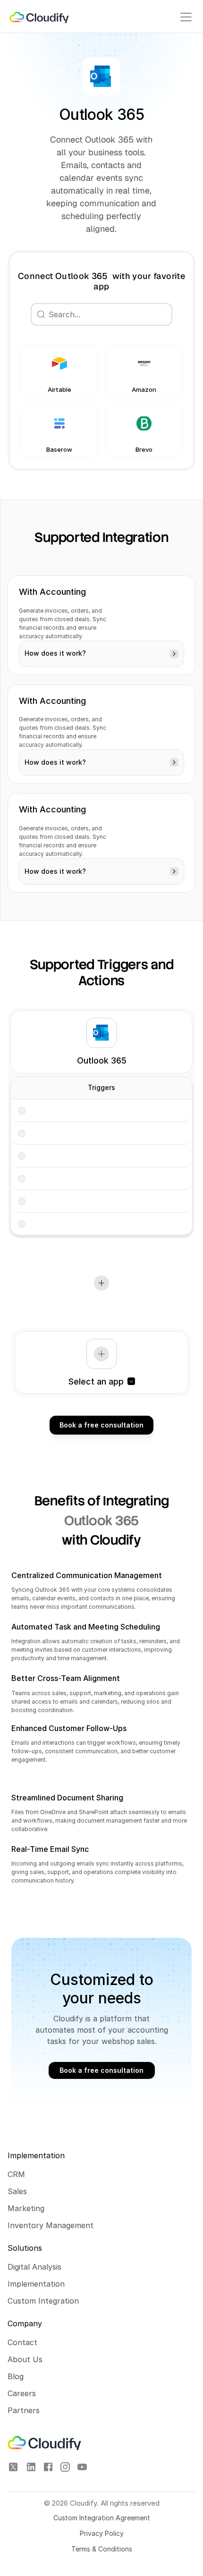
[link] (40, 17)
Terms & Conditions (102, 2549)
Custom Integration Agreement (102, 2518)
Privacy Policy (102, 2533)
